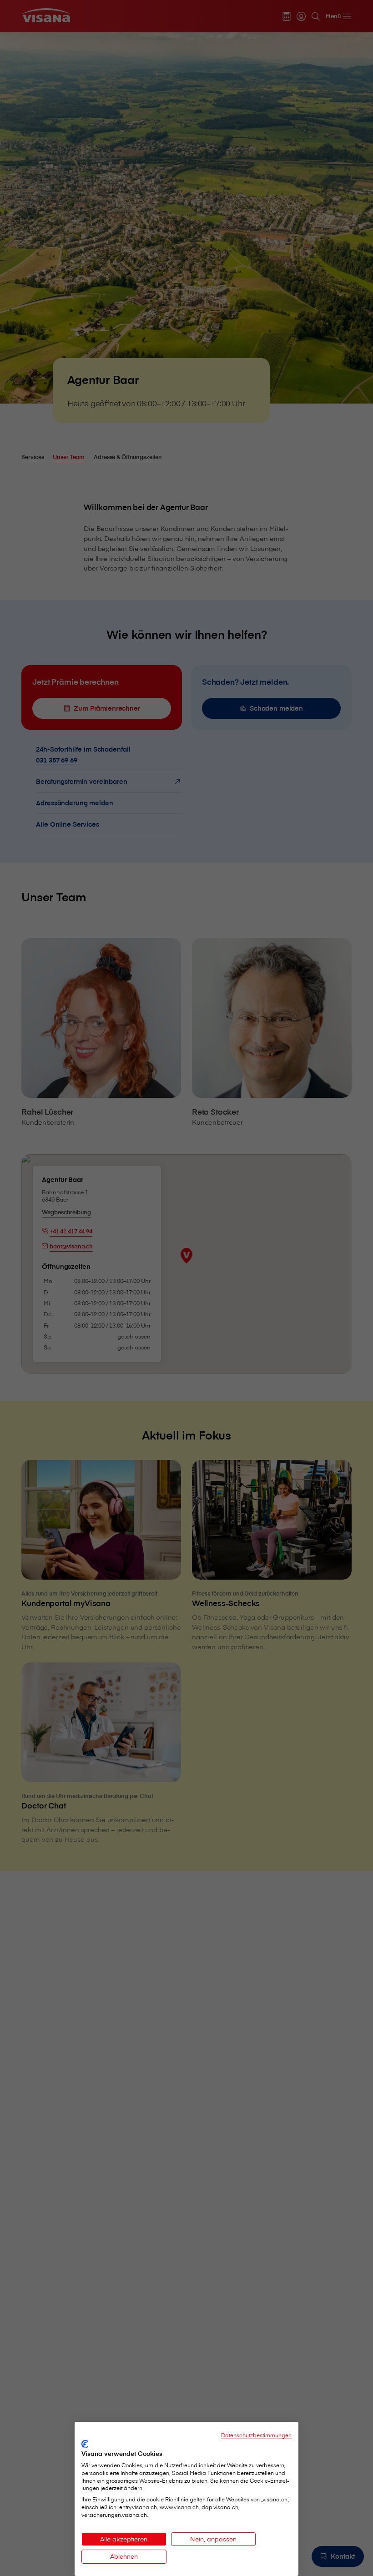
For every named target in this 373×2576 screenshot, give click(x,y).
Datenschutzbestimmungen (256, 2435)
